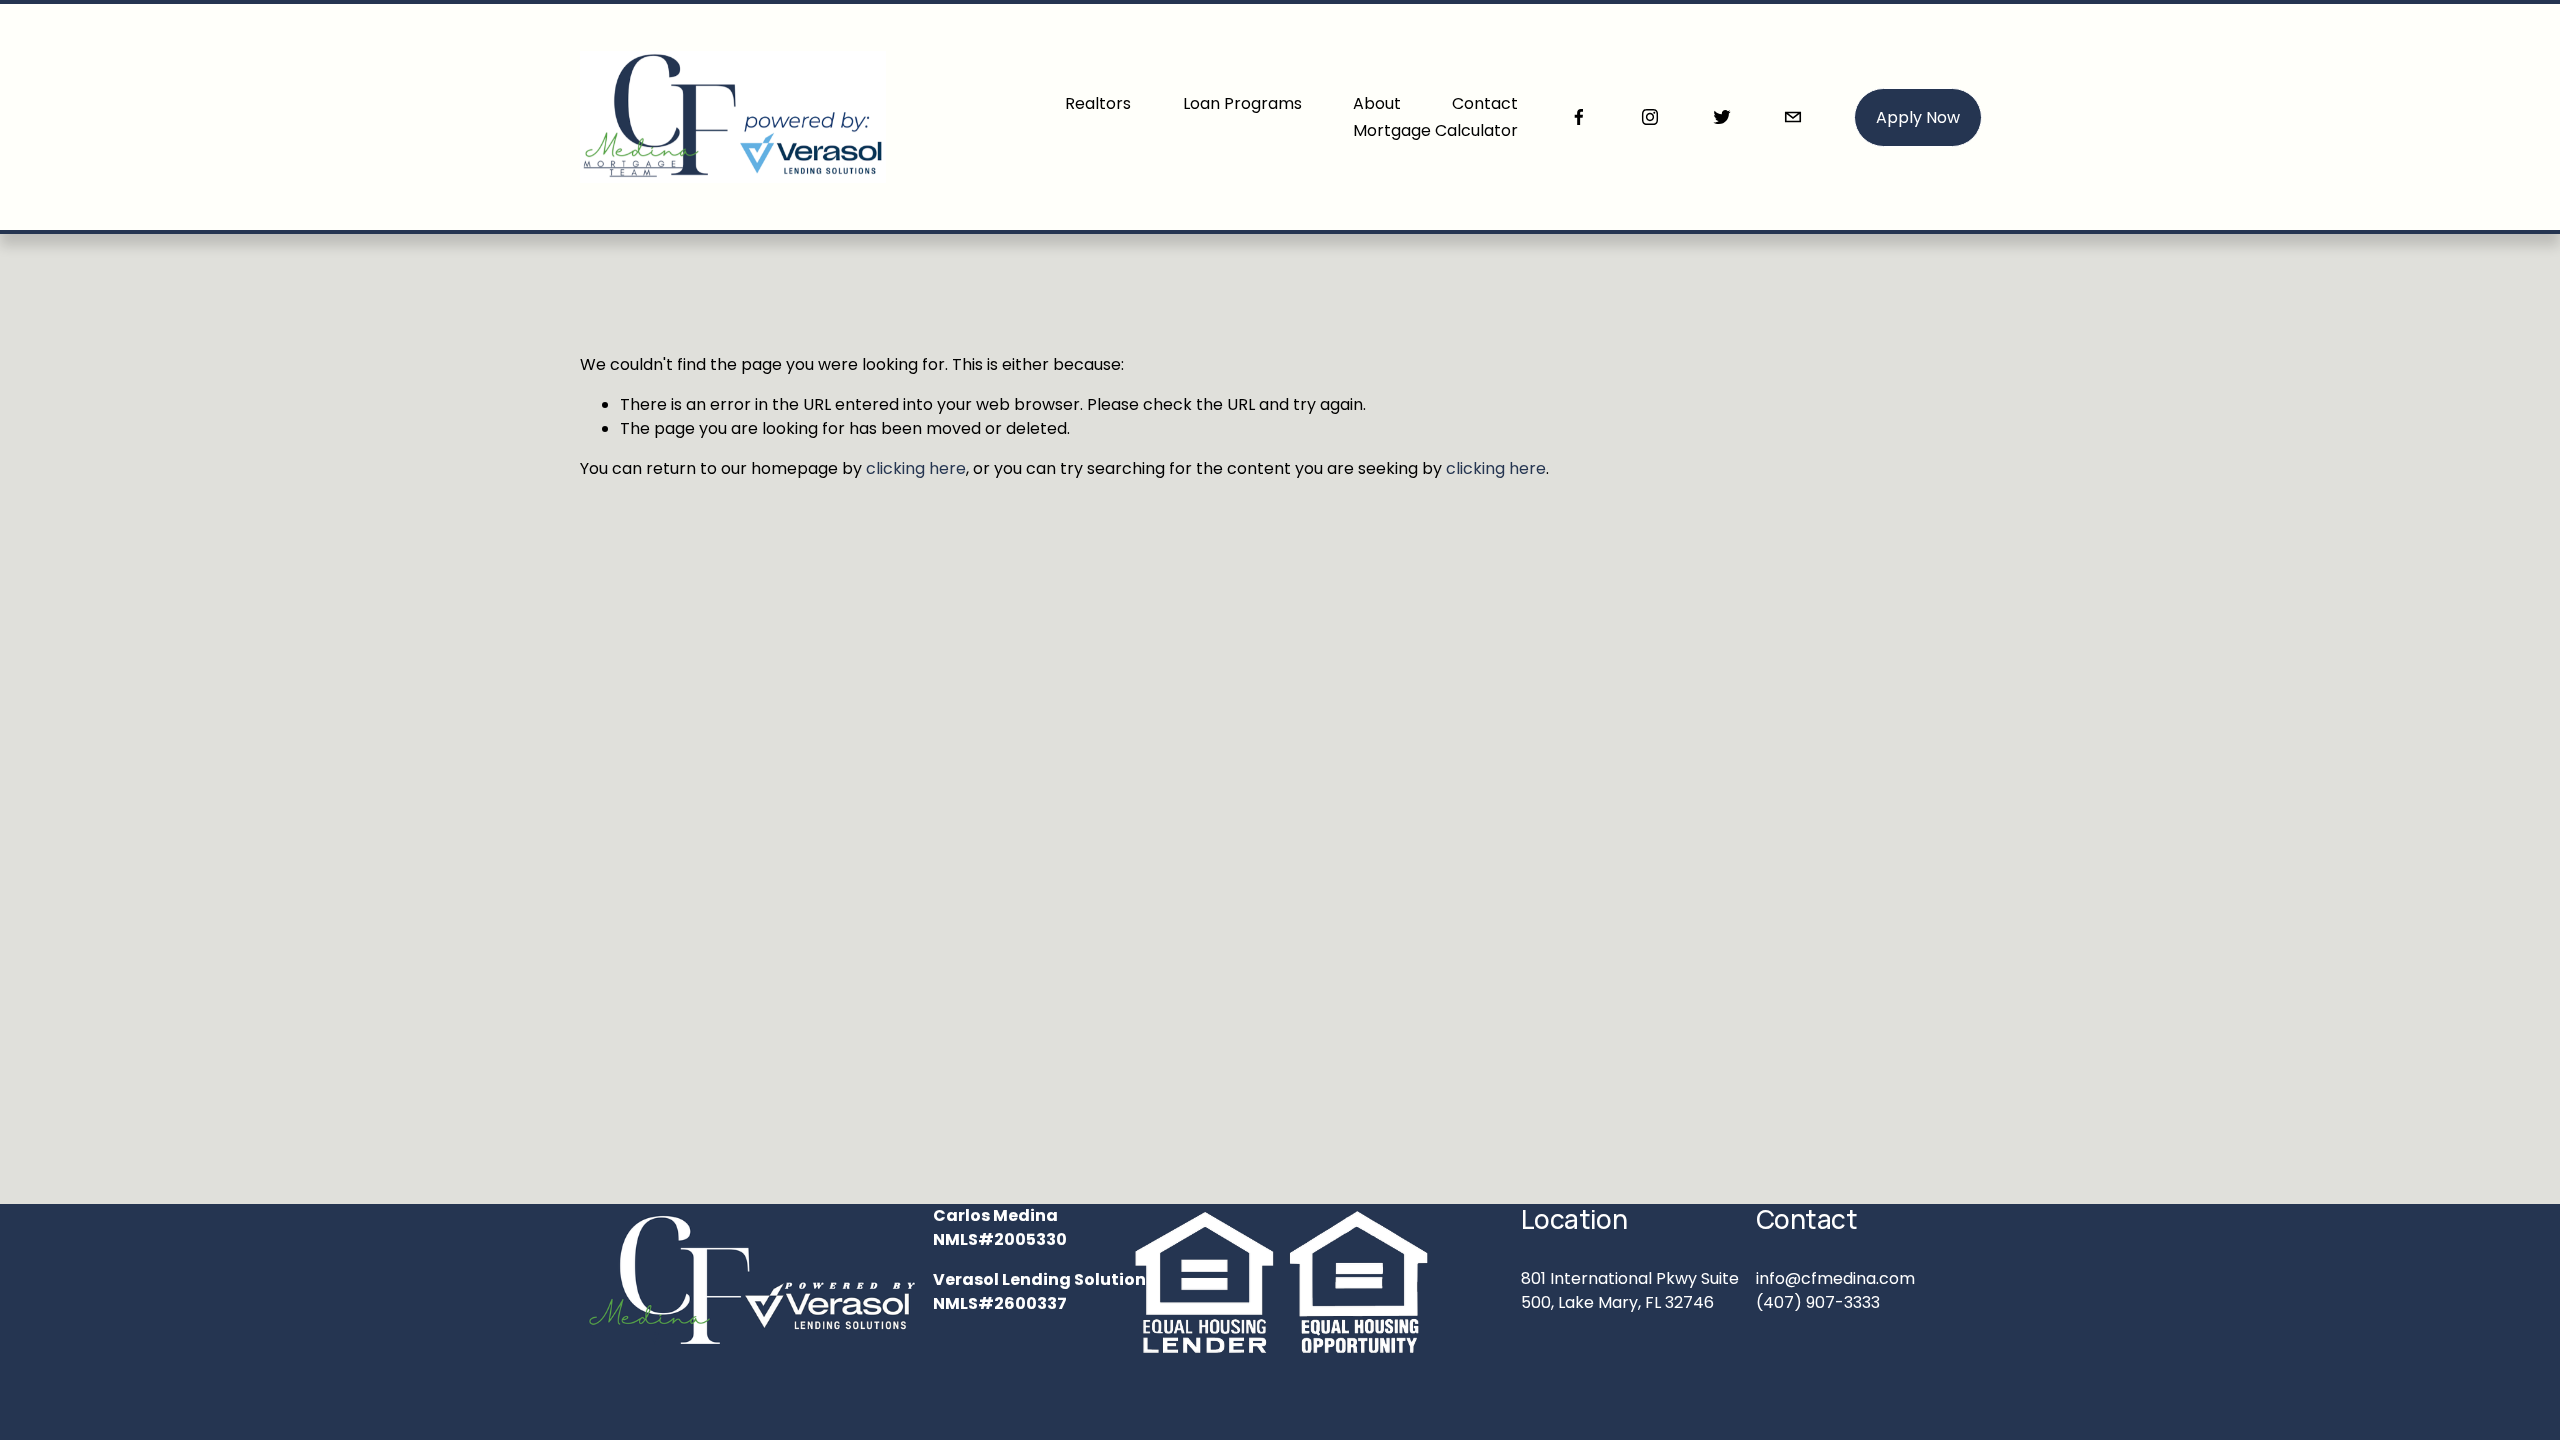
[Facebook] (1579, 117)
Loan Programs (1242, 103)
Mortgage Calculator (1435, 130)
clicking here (916, 468)
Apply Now (1918, 117)
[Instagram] (1650, 117)
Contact (1485, 103)
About (1377, 103)
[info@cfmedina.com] (1793, 117)
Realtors (1098, 103)
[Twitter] (1722, 117)
